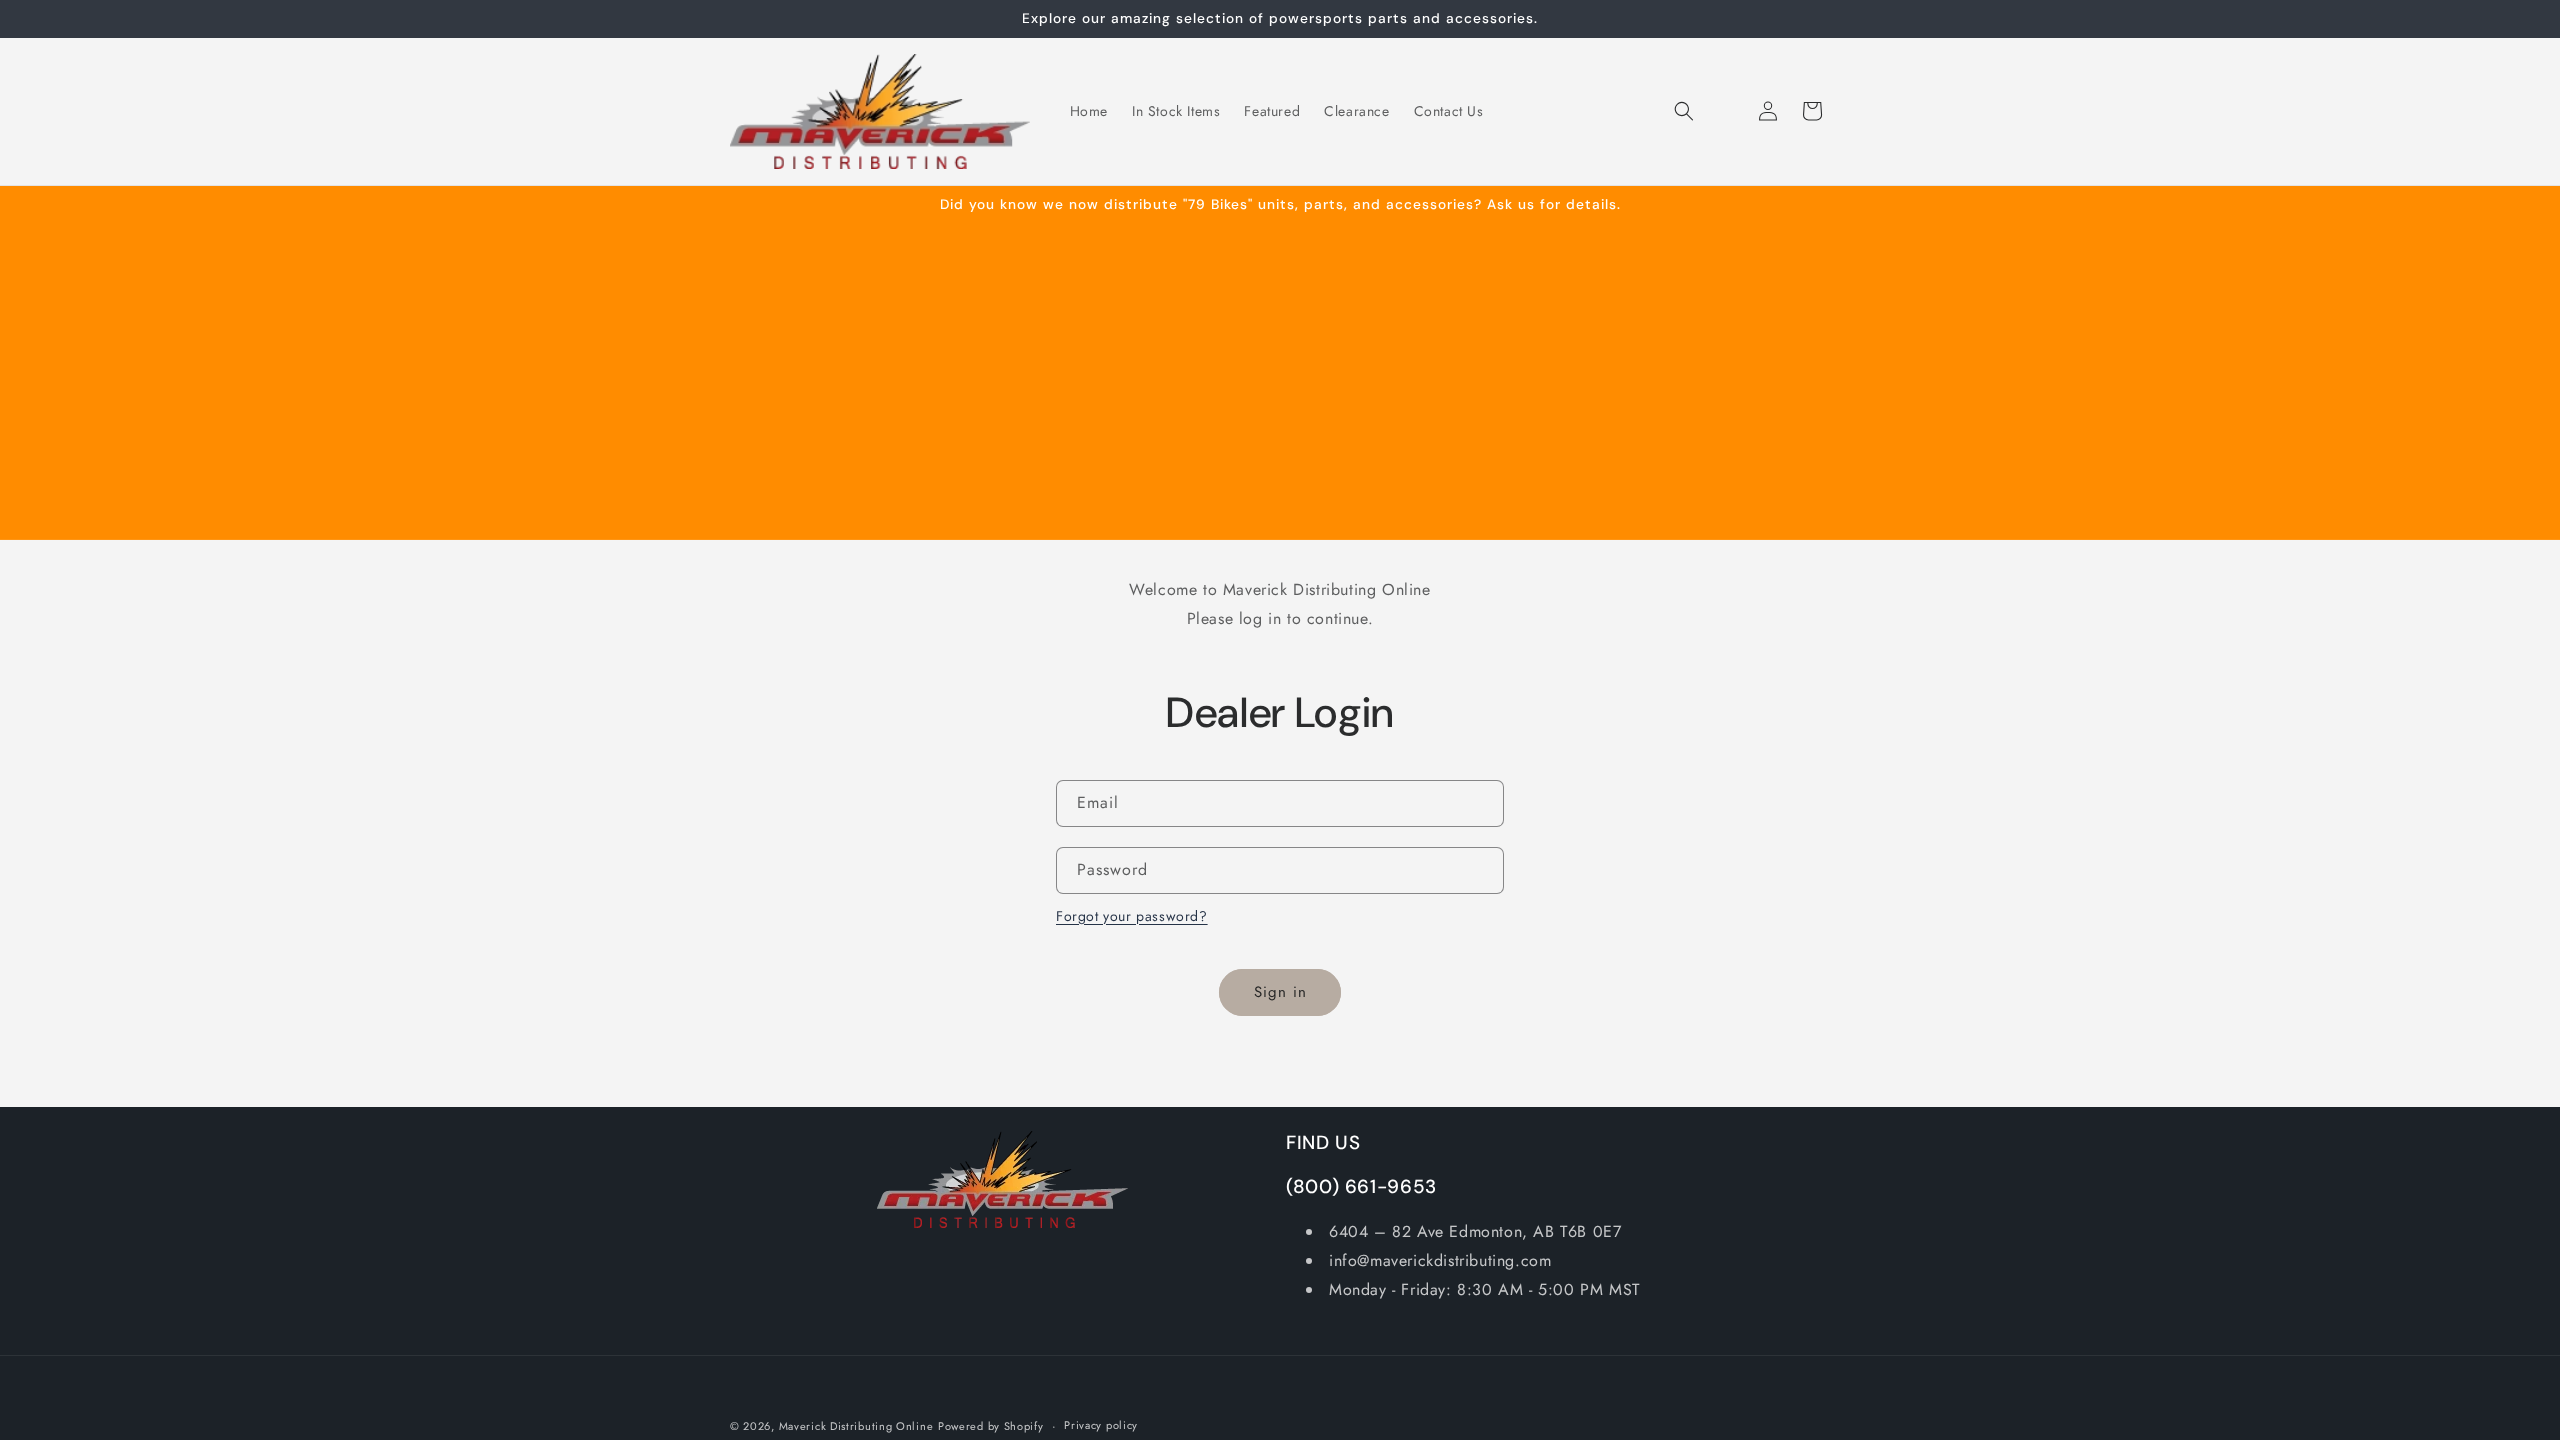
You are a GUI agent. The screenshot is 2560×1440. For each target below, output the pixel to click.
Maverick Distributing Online (856, 1426)
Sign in (1280, 992)
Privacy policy (1101, 1425)
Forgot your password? (1132, 916)
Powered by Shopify (991, 1426)
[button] (1684, 111)
